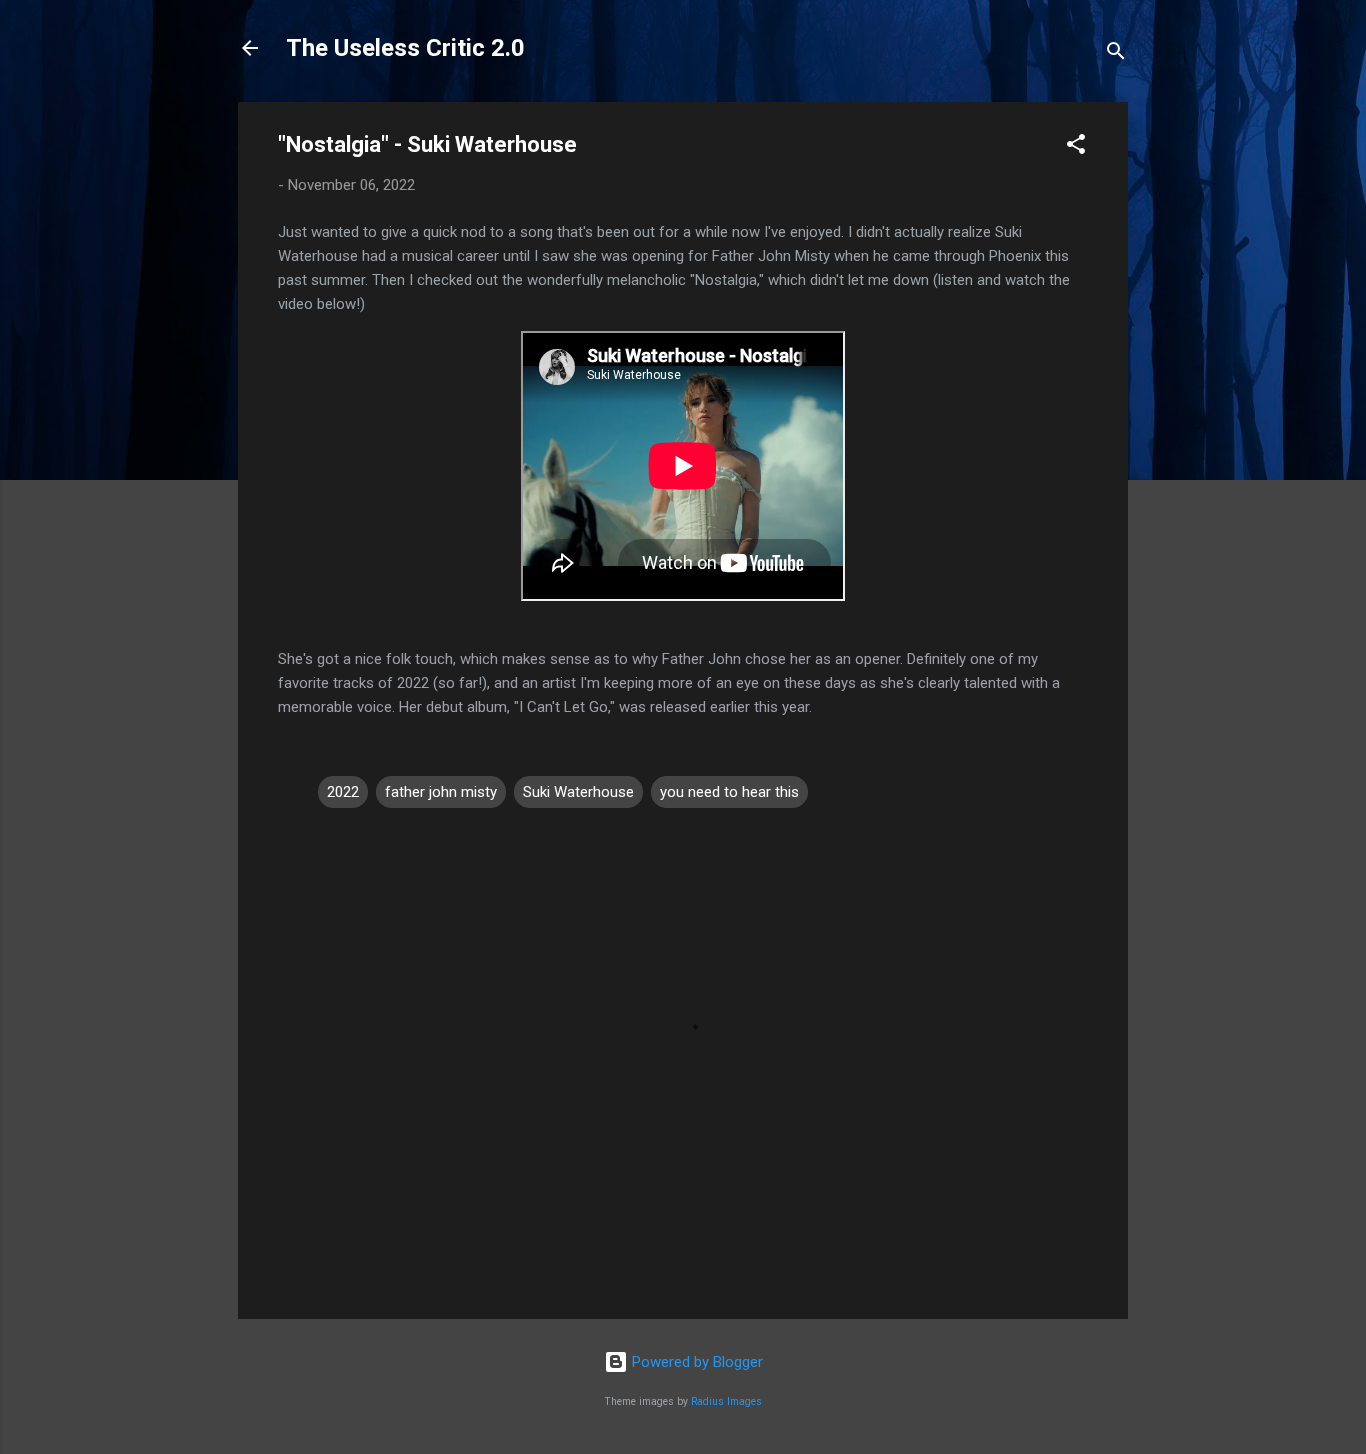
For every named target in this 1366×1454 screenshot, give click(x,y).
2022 (343, 792)
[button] (1076, 147)
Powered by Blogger (695, 1362)
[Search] (1116, 54)
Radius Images (726, 1401)
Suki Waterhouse (578, 792)
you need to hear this (729, 792)
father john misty (441, 792)
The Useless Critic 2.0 (405, 48)
